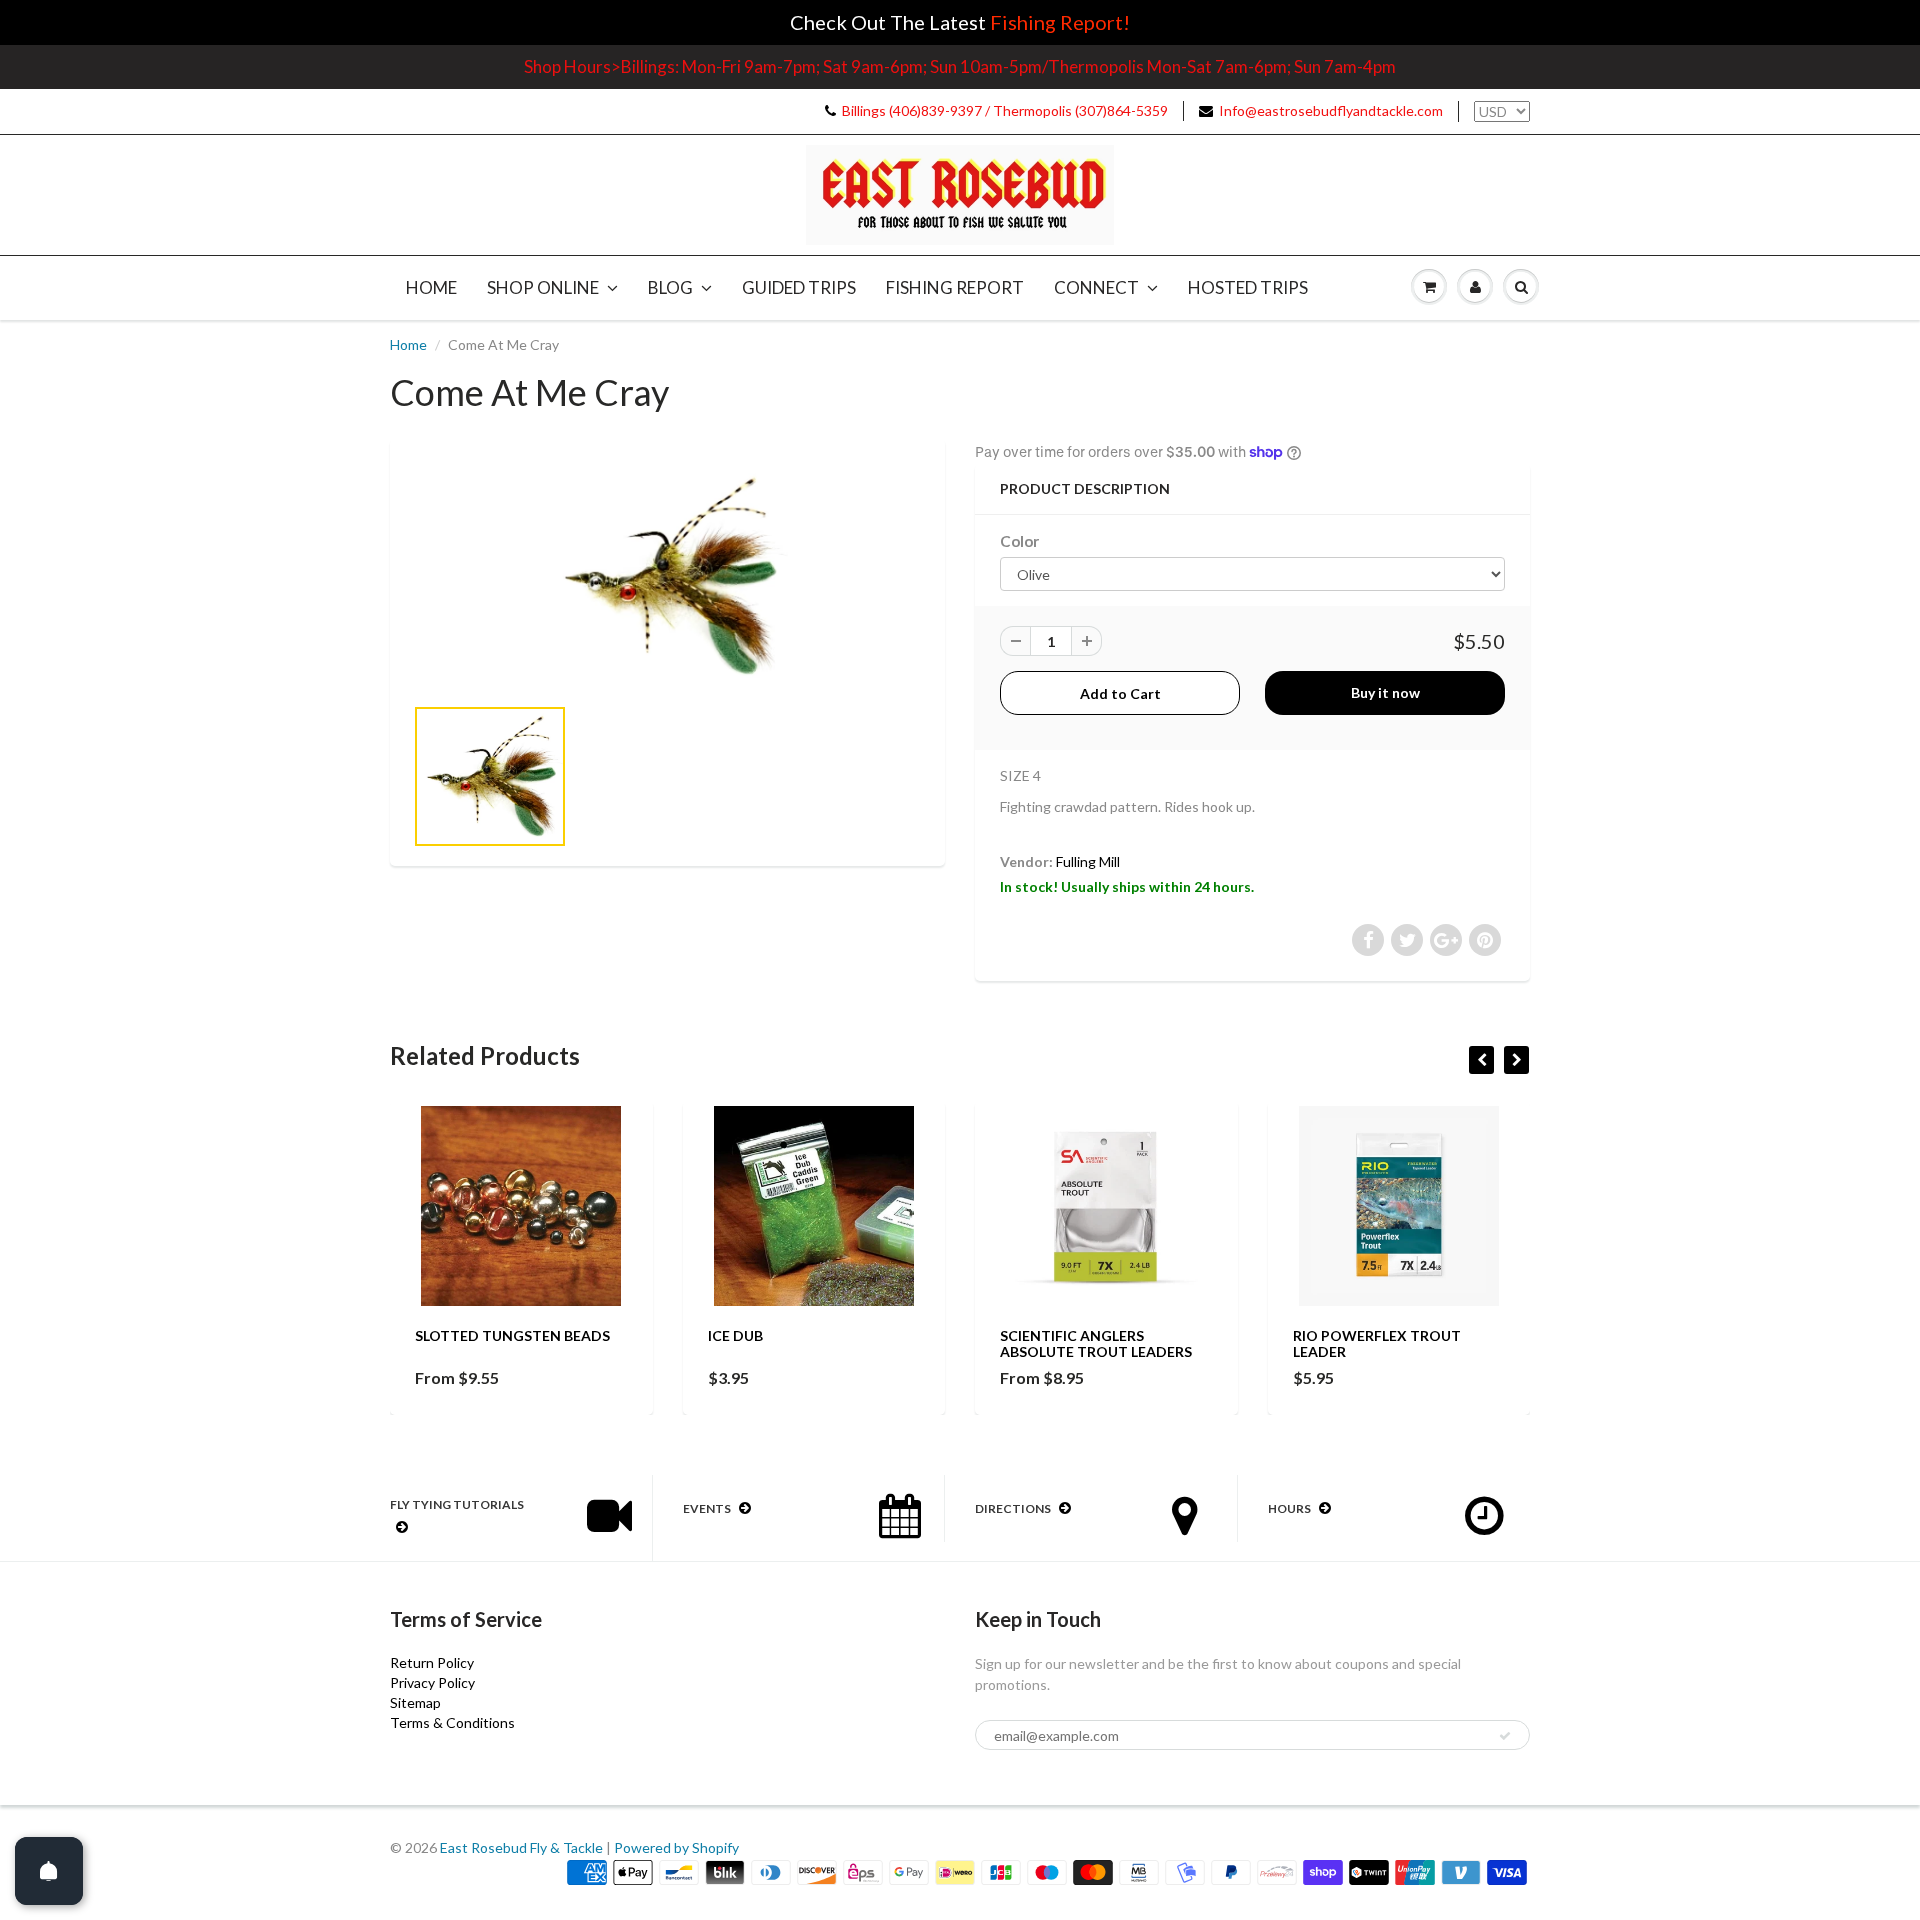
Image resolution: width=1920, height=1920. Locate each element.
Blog (670, 287)
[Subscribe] (1505, 1736)
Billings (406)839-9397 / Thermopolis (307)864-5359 (1005, 110)
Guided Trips (799, 287)
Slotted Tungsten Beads (512, 1335)
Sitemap (415, 1702)
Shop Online (543, 287)
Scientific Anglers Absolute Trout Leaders (1096, 1343)
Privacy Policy (432, 1682)
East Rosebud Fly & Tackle (521, 1847)
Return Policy (432, 1662)
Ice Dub (735, 1335)
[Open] (49, 1871)
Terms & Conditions (452, 1722)
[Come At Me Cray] (667, 576)
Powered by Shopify (676, 1847)
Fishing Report (955, 287)
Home (431, 287)
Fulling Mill (1088, 861)
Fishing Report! (1060, 22)
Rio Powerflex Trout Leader (1377, 1343)
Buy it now (1385, 692)
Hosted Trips (1248, 287)
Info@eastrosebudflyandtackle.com (1331, 110)
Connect (1096, 287)
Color (1019, 541)
